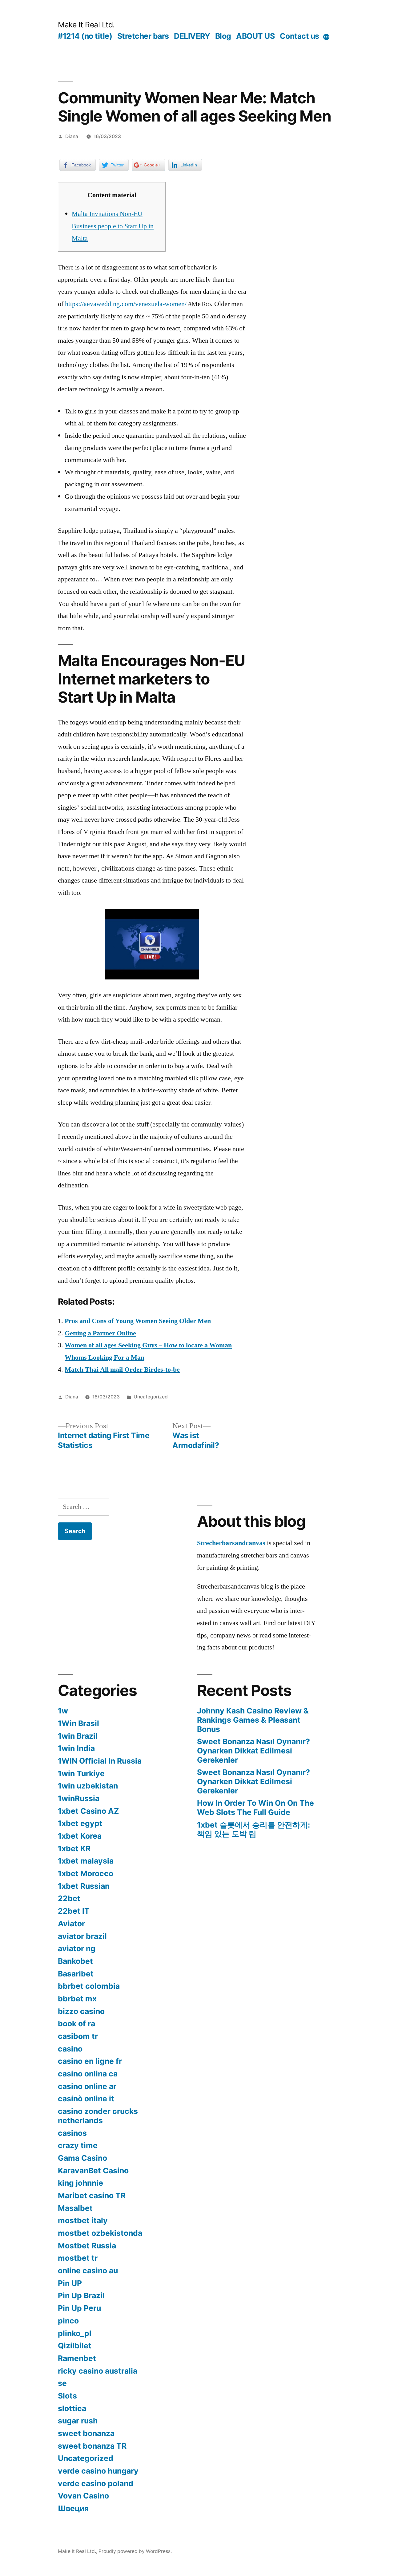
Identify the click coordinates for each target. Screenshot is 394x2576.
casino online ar (87, 2086)
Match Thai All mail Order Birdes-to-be (122, 1370)
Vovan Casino (83, 2496)
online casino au (88, 2271)
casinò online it (86, 2099)
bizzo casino (81, 2011)
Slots (67, 2396)
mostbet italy (83, 2220)
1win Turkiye (81, 1773)
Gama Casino (82, 2158)
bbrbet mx (77, 1999)
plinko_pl (75, 2333)
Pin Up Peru (79, 2308)
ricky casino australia (98, 2371)
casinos (72, 2133)
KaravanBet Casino (93, 2171)
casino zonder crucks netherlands (98, 2116)
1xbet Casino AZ (88, 1811)
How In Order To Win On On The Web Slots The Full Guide (255, 1808)
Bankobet (75, 1961)
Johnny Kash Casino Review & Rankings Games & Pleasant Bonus (253, 1720)
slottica (72, 2408)
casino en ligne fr (90, 2061)
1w (63, 1711)
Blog (223, 36)
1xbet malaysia (86, 1861)
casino (70, 2049)
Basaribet (76, 1974)
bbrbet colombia (89, 1986)
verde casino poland (96, 2483)
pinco (68, 2321)
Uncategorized (151, 1397)
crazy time (78, 2145)
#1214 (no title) (85, 36)
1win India (76, 1748)
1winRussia (79, 1798)
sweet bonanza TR (92, 2446)
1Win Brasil (78, 1723)
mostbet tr (78, 2258)
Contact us (300, 36)
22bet (69, 1898)
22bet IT (74, 1911)
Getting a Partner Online (100, 1333)
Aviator (71, 1924)
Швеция (73, 2508)
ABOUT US (255, 36)
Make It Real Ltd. (86, 25)
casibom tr (78, 2036)
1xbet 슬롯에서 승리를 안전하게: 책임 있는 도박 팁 (253, 1829)
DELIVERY (192, 36)
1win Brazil (78, 1736)
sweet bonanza (86, 2433)
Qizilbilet (75, 2346)
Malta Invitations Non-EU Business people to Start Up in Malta (113, 226)
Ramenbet (77, 2358)
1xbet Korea (80, 1836)
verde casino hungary (98, 2471)
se (62, 2383)
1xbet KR (74, 1848)
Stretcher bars (143, 36)
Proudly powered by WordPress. (135, 2551)
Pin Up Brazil (81, 2295)
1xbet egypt (80, 1823)
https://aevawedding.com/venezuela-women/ (126, 304)
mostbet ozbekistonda (100, 2233)
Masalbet (75, 2208)
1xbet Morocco (86, 1873)
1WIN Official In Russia (100, 1761)
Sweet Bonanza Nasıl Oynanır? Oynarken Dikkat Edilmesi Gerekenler (253, 1751)
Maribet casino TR (92, 2195)
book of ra (76, 2024)
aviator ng (77, 1948)
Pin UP (70, 2283)
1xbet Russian (84, 1886)
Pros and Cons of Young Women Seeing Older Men (138, 1321)
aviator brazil (82, 1936)
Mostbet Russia (87, 2246)
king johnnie (80, 2183)
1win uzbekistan (88, 1786)
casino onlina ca (88, 2074)
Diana (72, 136)
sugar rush (78, 2421)
